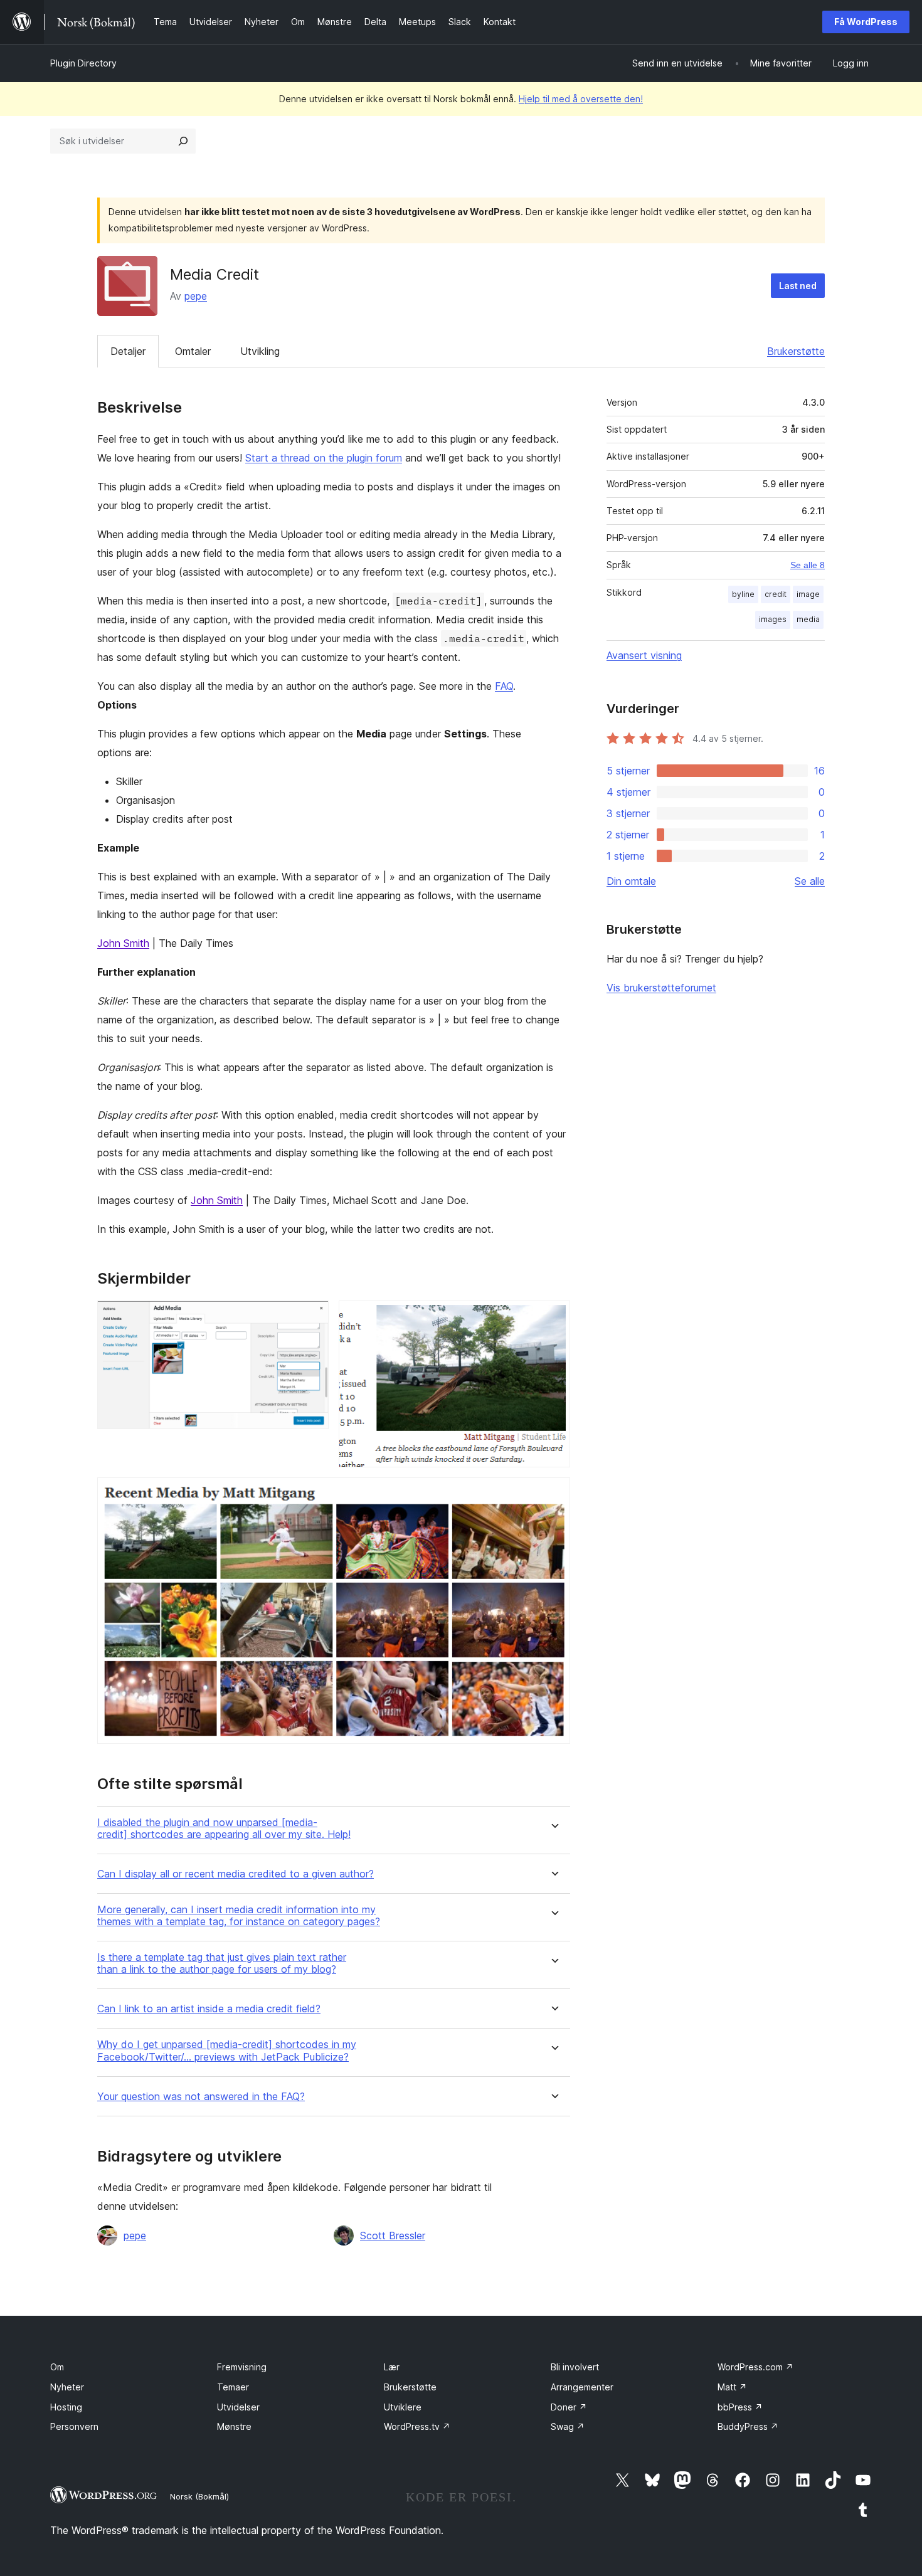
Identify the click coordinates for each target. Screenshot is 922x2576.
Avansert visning (644, 655)
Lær (392, 2367)
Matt (732, 2387)
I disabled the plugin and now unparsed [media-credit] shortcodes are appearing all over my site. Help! (224, 1829)
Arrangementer (582, 2387)
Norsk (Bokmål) (199, 2496)
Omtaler (193, 351)
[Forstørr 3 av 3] (553, 1494)
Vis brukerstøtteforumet (661, 988)
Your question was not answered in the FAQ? (201, 2097)
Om (57, 2367)
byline (743, 594)
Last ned (798, 286)
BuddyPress (748, 2426)
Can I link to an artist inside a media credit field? (209, 2009)
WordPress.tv (417, 2426)
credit (776, 594)
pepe (196, 296)
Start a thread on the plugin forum (324, 458)
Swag (568, 2426)
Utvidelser (238, 2407)
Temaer (233, 2387)
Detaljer (128, 351)
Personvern (74, 2426)
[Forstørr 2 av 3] (553, 1317)
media (808, 619)
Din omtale (631, 881)
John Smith (123, 943)
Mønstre (234, 2426)
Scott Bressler (393, 2236)
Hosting (66, 2407)
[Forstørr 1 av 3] (312, 1317)
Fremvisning (242, 2367)
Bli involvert (575, 2367)
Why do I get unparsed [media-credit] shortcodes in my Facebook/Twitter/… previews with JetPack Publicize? (227, 2051)
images (773, 619)
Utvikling (260, 351)
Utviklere (403, 2407)
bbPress (740, 2407)
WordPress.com (755, 2367)
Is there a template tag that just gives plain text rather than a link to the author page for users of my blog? (222, 1963)
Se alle (810, 881)
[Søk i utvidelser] (183, 141)
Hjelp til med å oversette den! (581, 99)
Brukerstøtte (796, 351)
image (808, 594)
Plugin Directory (83, 63)
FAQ (504, 686)
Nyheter (67, 2387)
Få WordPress (866, 22)
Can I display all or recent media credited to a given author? (236, 1874)
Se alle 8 (808, 565)
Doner (569, 2407)
